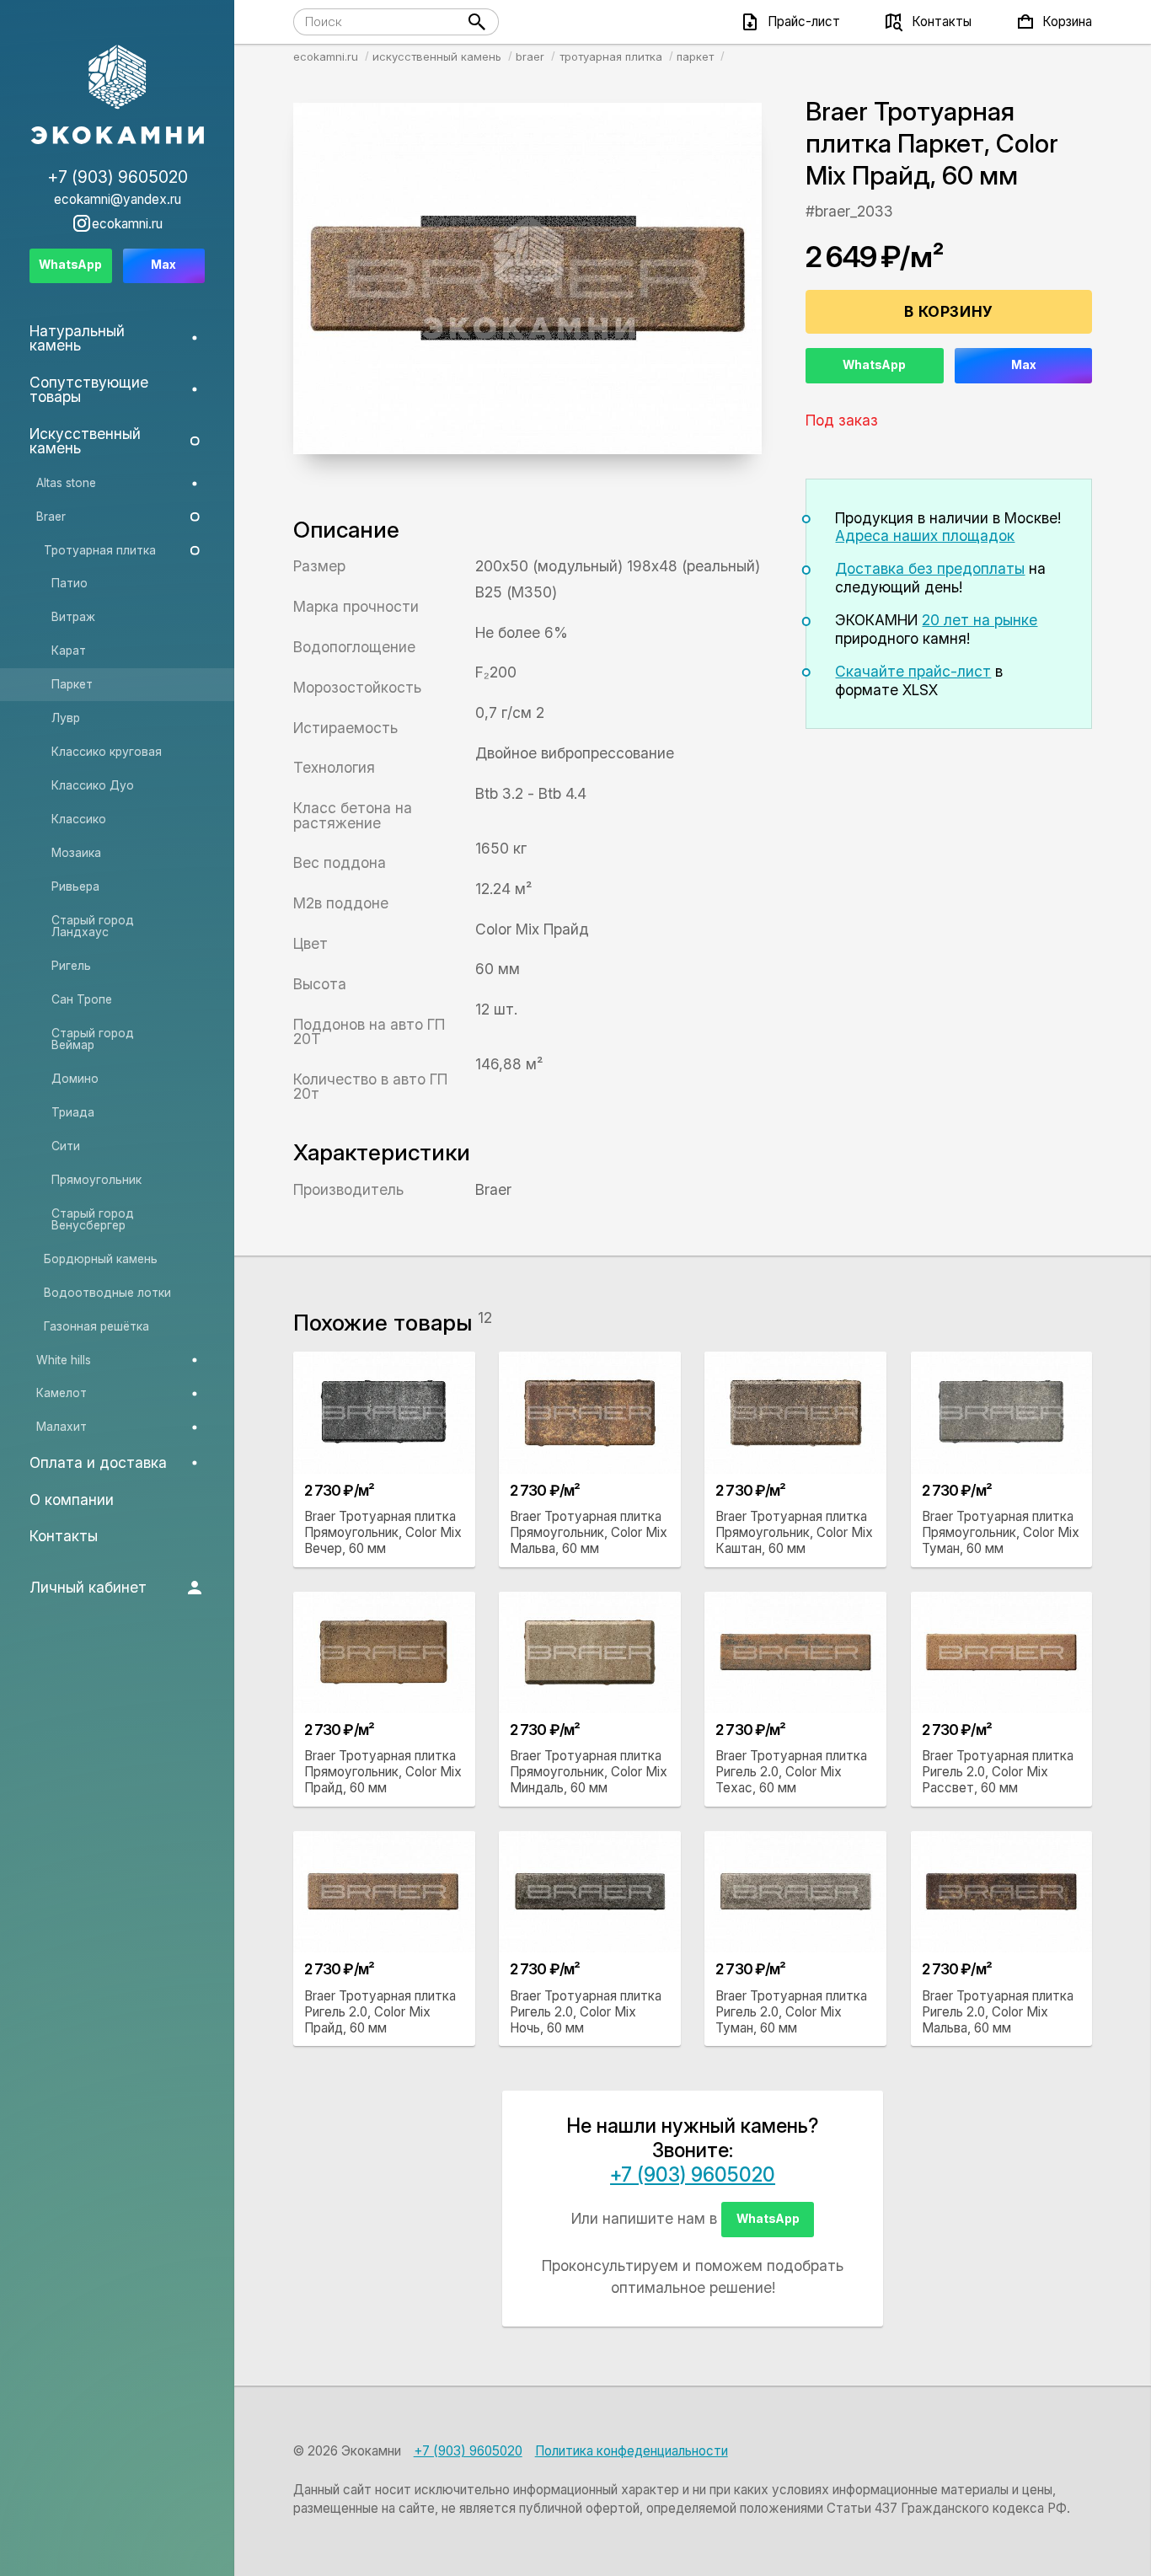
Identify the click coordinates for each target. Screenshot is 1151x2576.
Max (1024, 365)
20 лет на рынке (980, 620)
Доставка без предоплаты (930, 568)
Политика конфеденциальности (632, 2451)
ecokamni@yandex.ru (118, 199)
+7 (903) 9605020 (693, 2175)
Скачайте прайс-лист (913, 671)
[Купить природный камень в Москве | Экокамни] (118, 96)
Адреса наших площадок (925, 536)
